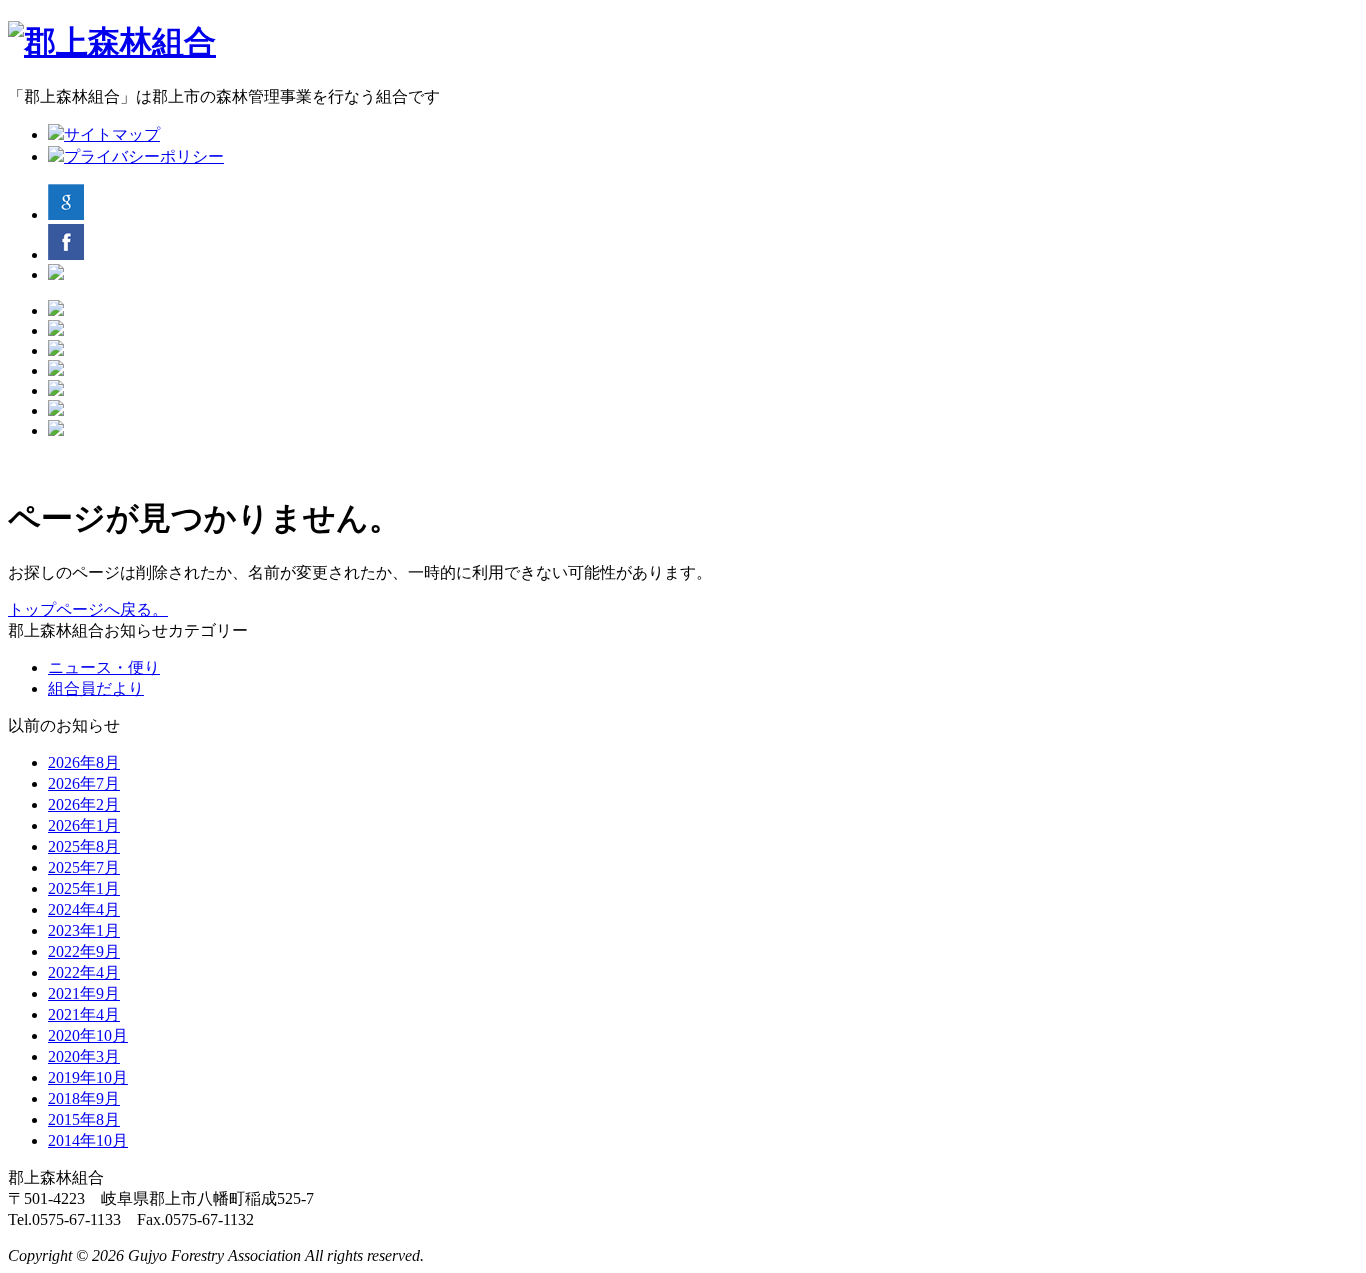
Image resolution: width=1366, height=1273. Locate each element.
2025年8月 (84, 846)
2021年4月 (84, 1014)
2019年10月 (88, 1077)
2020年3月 (84, 1056)
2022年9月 (84, 951)
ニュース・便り (104, 667)
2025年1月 (84, 888)
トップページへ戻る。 (88, 609)
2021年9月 (84, 993)
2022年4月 (84, 972)
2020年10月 (88, 1035)
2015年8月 (84, 1119)
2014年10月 (88, 1140)
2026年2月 (84, 804)
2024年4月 (84, 909)
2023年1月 (84, 930)
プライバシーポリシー (144, 156)
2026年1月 (84, 825)
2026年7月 (84, 783)
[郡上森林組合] (112, 42)
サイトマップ (112, 134)
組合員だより (96, 688)
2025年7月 (84, 867)
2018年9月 (84, 1098)
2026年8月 (84, 762)
